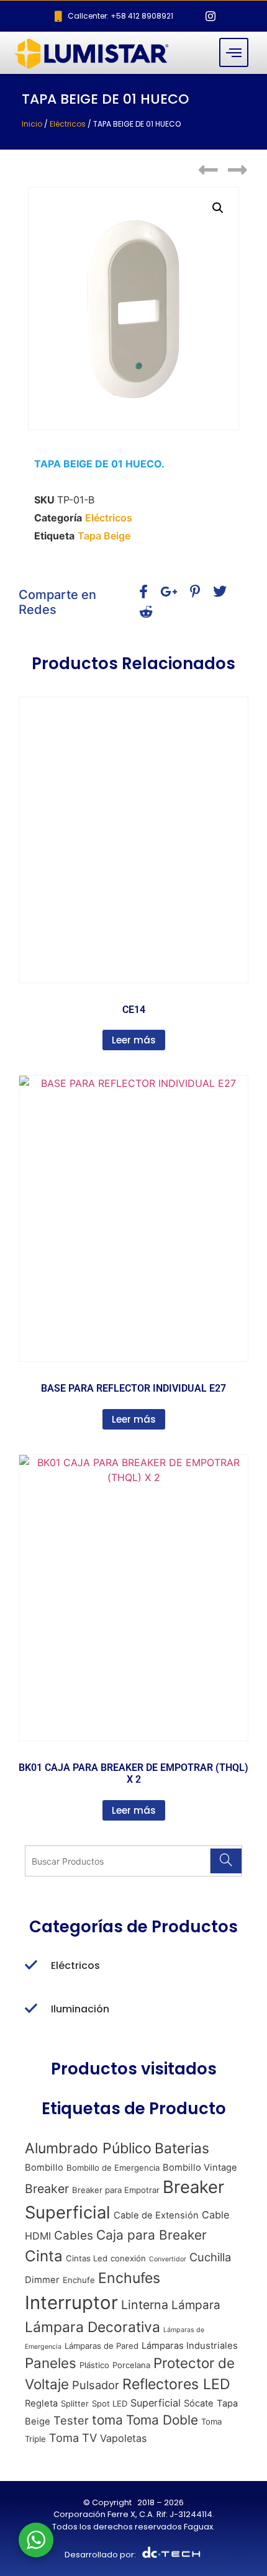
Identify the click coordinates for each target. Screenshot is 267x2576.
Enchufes (129, 2278)
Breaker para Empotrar (116, 2190)
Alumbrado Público (88, 2148)
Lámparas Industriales (190, 2346)
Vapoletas (123, 2438)
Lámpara (196, 2305)
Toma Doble (162, 2420)
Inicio (32, 124)
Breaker (47, 2189)
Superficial (156, 2403)
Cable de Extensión (156, 2215)
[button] (218, 208)
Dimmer (42, 2280)
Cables (74, 2236)
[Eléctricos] (31, 1966)
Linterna (145, 2305)
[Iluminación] (31, 2009)
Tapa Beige (104, 536)
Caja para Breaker (152, 2235)
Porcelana (131, 2365)
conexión (128, 2258)
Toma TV (73, 2438)
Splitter (75, 2403)
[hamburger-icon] (234, 52)
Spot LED (110, 2403)
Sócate (199, 2403)
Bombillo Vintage (200, 2168)
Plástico (94, 2365)
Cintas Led (87, 2258)
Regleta (41, 2403)
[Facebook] (189, 16)
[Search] (226, 1861)
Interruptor (71, 2303)
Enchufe (79, 2280)
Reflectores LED (176, 2384)
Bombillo (44, 2168)
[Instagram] (210, 16)
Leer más (134, 1040)
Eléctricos (68, 124)
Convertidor (168, 2259)
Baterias (182, 2148)
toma (107, 2420)
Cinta (44, 2256)
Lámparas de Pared (102, 2346)
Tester (71, 2420)
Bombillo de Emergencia (113, 2168)
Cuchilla (210, 2257)
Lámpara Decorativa (93, 2327)
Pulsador (96, 2385)
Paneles (51, 2363)
